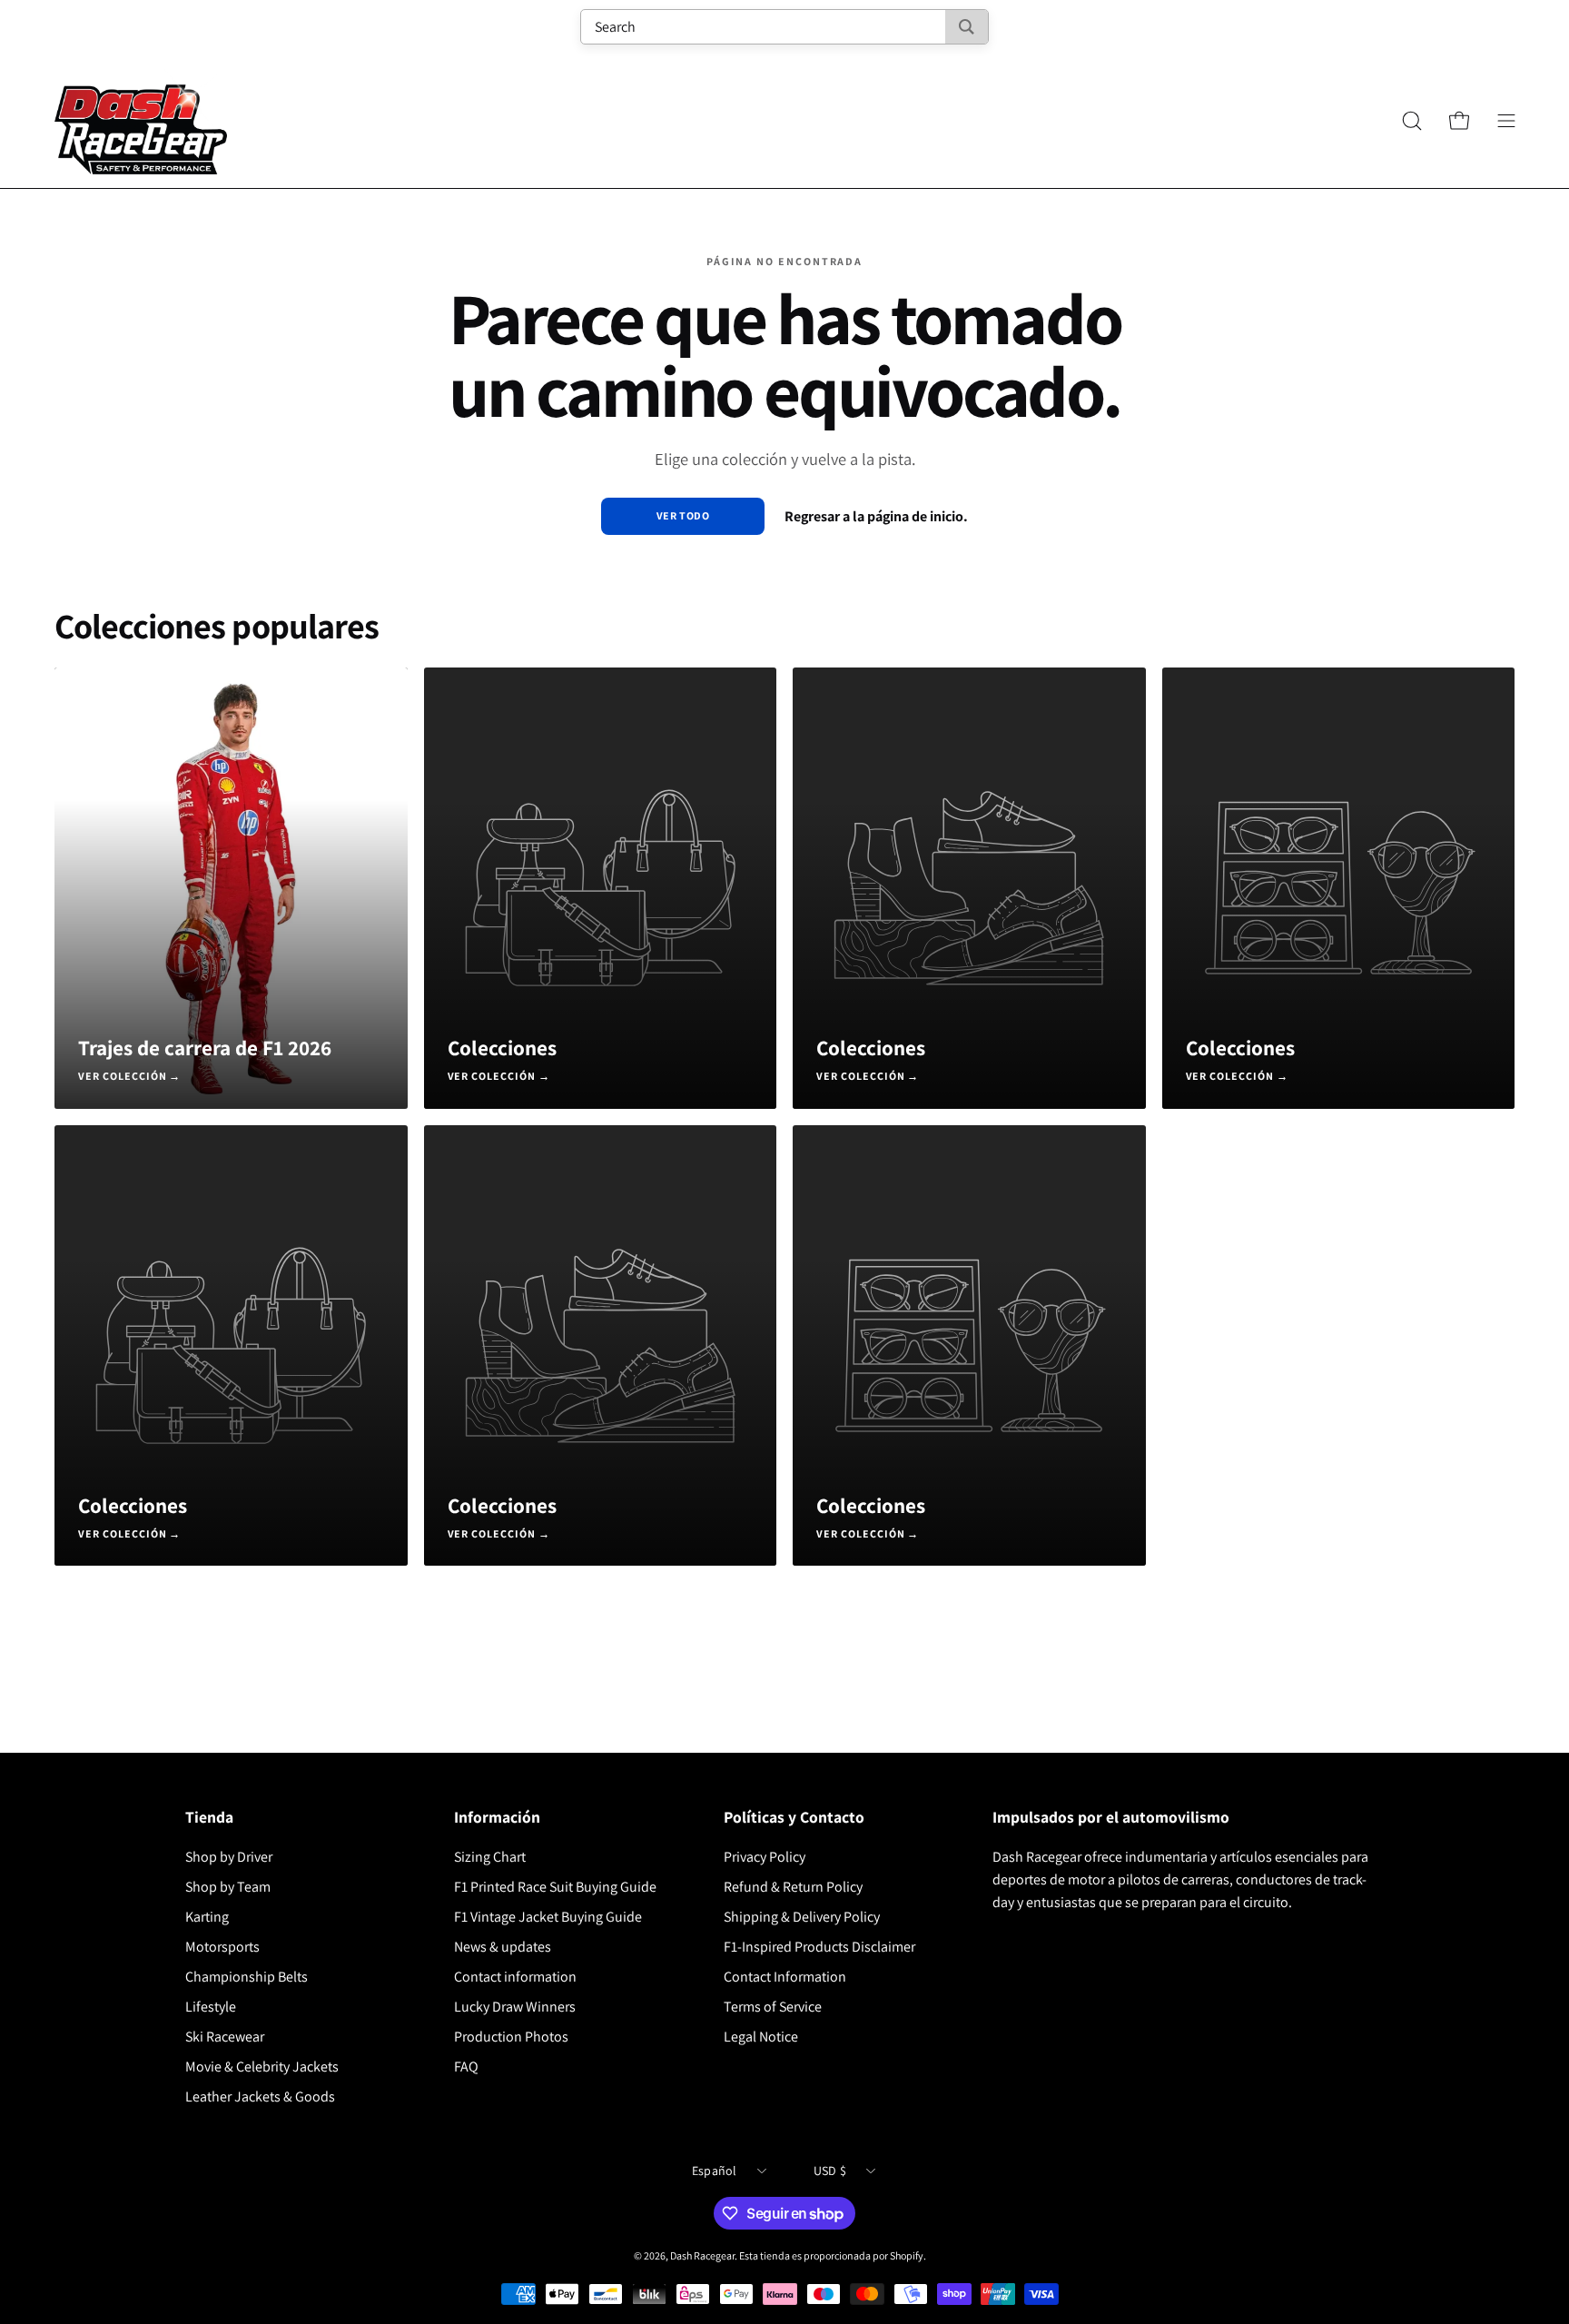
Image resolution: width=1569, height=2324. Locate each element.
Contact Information (785, 1977)
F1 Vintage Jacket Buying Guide (548, 1917)
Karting (207, 1917)
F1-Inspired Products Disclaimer (819, 1947)
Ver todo (683, 515)
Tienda (209, 1817)
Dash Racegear (702, 2255)
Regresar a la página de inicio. (876, 516)
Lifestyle (211, 2007)
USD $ (830, 2171)
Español (715, 2171)
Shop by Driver (229, 1857)
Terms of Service (773, 2007)
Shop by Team (228, 1887)
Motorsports (222, 1947)
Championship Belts (247, 1977)
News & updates (503, 1947)
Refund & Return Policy (793, 1887)
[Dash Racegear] (141, 121)
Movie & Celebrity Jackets (262, 2067)
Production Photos (511, 2037)
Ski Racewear (225, 2037)
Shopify (907, 2255)
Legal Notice (761, 2037)
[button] (1412, 121)
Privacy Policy (765, 1857)
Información (497, 1817)
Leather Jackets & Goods (260, 2097)
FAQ (466, 2067)
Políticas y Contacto (794, 1817)
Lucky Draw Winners (515, 2007)
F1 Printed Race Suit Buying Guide (555, 1887)
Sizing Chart (490, 1857)
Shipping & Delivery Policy (802, 1917)
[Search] (967, 27)
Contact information (515, 1977)
